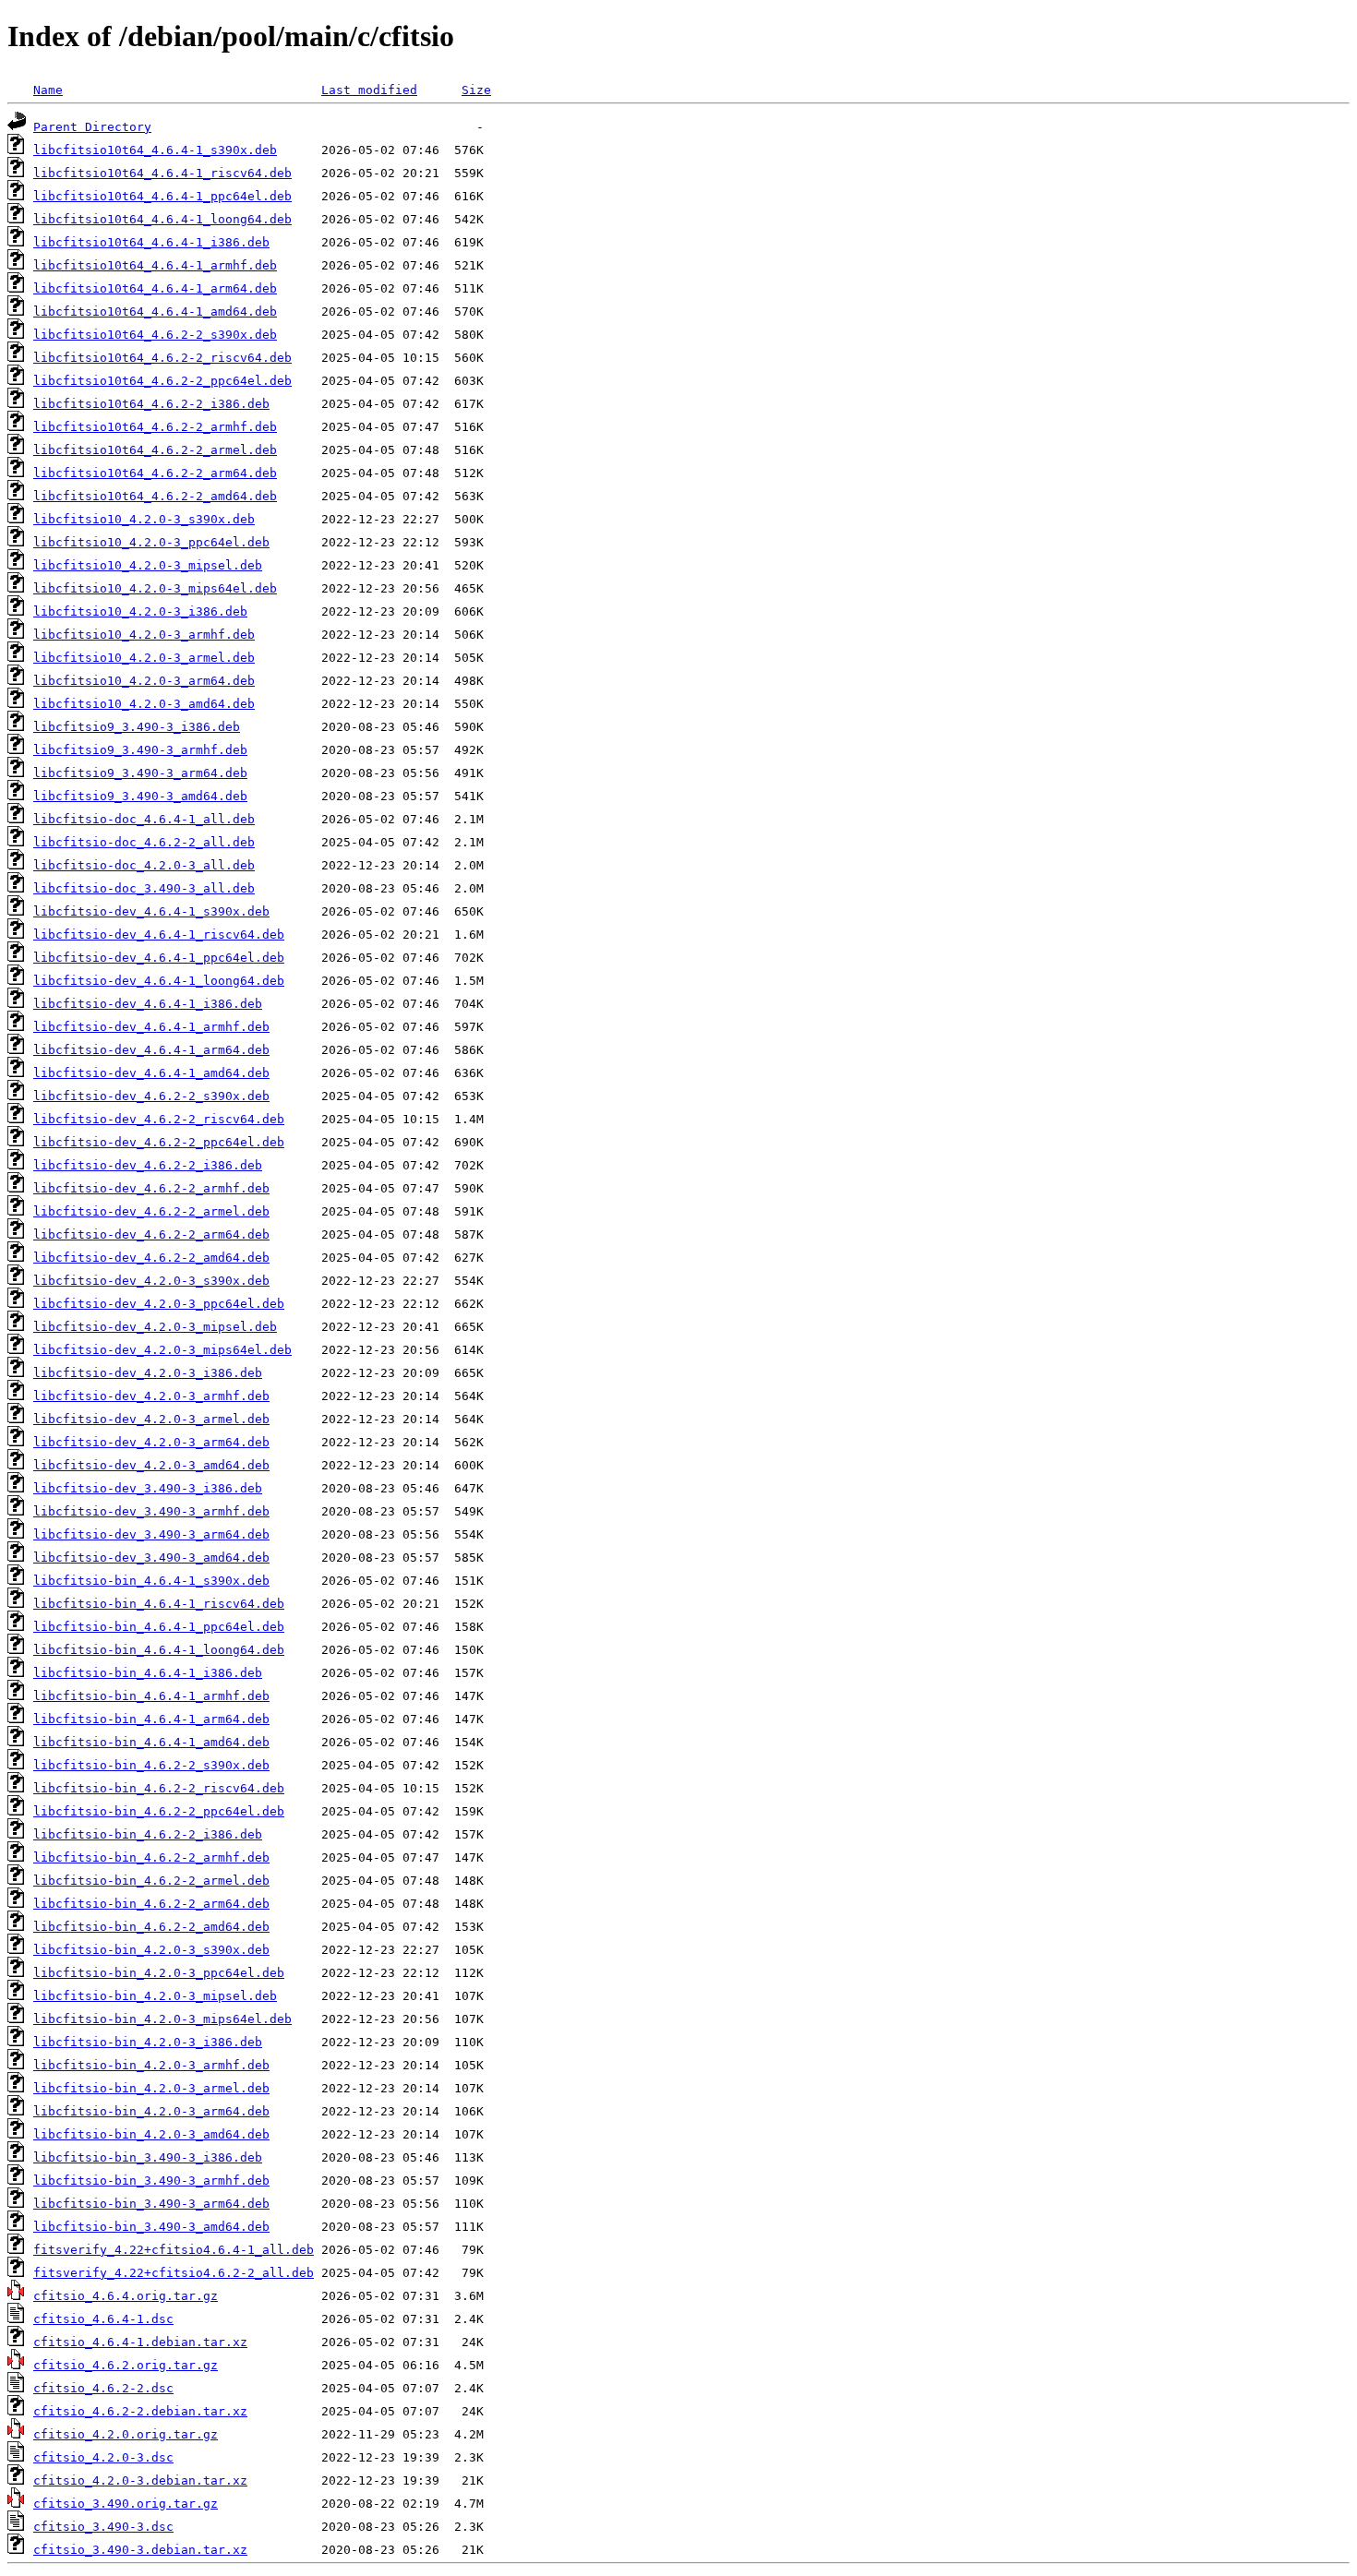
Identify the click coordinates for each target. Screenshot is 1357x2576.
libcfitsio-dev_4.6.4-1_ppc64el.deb (159, 958)
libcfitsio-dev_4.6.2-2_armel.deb (151, 1211)
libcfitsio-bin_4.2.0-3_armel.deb (151, 2088)
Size (476, 90)
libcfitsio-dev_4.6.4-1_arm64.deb (151, 1050)
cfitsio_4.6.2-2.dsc (103, 2388)
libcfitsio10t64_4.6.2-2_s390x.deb (155, 335)
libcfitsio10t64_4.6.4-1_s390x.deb (155, 150)
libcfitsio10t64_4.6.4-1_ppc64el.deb (162, 196)
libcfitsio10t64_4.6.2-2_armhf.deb (155, 427)
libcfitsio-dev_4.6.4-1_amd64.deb (151, 1073)
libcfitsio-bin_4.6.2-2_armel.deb (151, 1881)
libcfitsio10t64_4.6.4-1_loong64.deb (162, 219)
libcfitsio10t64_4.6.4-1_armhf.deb (155, 265)
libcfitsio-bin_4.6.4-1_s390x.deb (151, 1581)
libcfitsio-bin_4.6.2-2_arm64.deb (151, 1904)
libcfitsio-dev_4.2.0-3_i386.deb (148, 1373)
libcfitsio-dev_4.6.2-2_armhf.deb (151, 1188)
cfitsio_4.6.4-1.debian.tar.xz (140, 2342)
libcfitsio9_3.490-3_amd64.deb (140, 796)
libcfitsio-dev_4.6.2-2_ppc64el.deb (159, 1142)
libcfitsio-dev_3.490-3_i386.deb (148, 1488)
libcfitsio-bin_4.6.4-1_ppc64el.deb (159, 1627)
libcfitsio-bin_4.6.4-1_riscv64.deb (159, 1604)
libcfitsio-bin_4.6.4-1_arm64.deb (151, 1719)
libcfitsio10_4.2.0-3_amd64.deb (144, 704)
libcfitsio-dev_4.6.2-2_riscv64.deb (159, 1119)
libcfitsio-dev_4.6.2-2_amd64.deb (151, 1258)
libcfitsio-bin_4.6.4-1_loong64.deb (159, 1650)
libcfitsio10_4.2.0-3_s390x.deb (144, 519)
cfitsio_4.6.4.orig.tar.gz (126, 2296)
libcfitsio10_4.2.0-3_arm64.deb (144, 681)
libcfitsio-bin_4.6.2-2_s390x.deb (151, 1765)
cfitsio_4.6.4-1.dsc (103, 2319)
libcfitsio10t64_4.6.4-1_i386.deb (151, 242)
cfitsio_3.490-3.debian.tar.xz (140, 2550)
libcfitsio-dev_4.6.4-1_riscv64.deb (159, 935)
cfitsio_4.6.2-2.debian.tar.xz (140, 2411)
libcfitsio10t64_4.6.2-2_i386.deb (151, 404)
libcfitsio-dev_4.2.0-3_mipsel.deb (155, 1327)
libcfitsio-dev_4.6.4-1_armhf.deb (151, 1027)
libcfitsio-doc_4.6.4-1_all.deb (144, 819)
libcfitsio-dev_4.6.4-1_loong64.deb (159, 981)
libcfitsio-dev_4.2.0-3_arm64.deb (151, 1442)
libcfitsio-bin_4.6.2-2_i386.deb (148, 1834)
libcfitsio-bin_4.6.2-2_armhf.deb (151, 1857)
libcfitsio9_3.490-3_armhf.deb (140, 750)
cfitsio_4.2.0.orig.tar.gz (126, 2434)
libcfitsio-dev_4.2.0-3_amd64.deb (151, 1465)
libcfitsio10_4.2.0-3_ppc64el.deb (151, 542)
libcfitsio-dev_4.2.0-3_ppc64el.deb (159, 1304)
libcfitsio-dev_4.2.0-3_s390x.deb (151, 1281)
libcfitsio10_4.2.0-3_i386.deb (140, 611)
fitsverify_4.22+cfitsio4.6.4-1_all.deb (174, 2250)
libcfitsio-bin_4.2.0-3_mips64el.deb (162, 2019)
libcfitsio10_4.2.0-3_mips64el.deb (155, 588)
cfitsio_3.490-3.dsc (103, 2527)
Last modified (369, 90)
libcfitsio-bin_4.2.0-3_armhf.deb (151, 2065)
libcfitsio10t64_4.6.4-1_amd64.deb (155, 312)
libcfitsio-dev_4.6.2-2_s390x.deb (151, 1096)
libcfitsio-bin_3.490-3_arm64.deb (151, 2204)
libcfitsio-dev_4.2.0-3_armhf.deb (151, 1396)
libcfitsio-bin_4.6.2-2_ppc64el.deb (159, 1811)
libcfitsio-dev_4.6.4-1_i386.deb (148, 1004)
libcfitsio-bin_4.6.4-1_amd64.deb (151, 1742)
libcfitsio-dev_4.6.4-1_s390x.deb (151, 911)
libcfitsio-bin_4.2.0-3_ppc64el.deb (159, 1973)
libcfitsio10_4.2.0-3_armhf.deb (144, 635)
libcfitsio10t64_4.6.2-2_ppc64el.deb (162, 381)
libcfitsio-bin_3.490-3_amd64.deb (151, 2227)
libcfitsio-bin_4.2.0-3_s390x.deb (151, 1950)
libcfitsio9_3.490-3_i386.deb (137, 727)
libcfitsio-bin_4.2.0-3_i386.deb (148, 2042)
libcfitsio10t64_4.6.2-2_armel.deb (155, 450)
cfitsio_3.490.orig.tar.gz (126, 2504)
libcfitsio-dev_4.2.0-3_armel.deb (151, 1419)
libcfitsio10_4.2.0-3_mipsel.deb (148, 565)
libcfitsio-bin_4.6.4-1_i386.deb (148, 1673)
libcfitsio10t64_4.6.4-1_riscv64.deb (162, 173)
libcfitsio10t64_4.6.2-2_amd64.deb (155, 496)
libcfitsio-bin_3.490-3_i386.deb (148, 2157)
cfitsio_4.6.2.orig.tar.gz (126, 2365)
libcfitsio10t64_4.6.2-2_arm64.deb (155, 473)
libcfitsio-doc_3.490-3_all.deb (144, 888)
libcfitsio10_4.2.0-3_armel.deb (144, 658)
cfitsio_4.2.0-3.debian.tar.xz (140, 2480)
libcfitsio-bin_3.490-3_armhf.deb (151, 2181)
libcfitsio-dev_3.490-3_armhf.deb (151, 1511)
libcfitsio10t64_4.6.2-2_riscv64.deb (162, 358)
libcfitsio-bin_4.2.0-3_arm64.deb (151, 2111)
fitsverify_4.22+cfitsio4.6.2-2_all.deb (174, 2273)
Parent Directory (92, 127)
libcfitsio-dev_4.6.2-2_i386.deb (148, 1165)
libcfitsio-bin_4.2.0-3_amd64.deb (151, 2134)
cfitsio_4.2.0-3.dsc (103, 2457)
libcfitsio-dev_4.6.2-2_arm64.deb (151, 1234)
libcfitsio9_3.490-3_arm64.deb (140, 773)
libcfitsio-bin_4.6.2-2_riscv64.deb (159, 1788)
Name (48, 90)
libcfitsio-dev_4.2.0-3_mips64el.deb (162, 1350)
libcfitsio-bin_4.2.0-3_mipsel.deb (155, 1996)
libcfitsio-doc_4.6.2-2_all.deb (144, 842)
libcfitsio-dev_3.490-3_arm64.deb (151, 1534)
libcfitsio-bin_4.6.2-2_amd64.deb (151, 1927)
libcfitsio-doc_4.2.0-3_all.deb (144, 865)
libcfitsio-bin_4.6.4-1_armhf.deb (151, 1696)
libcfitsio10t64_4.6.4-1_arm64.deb (155, 288)
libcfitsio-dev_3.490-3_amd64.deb (151, 1558)
